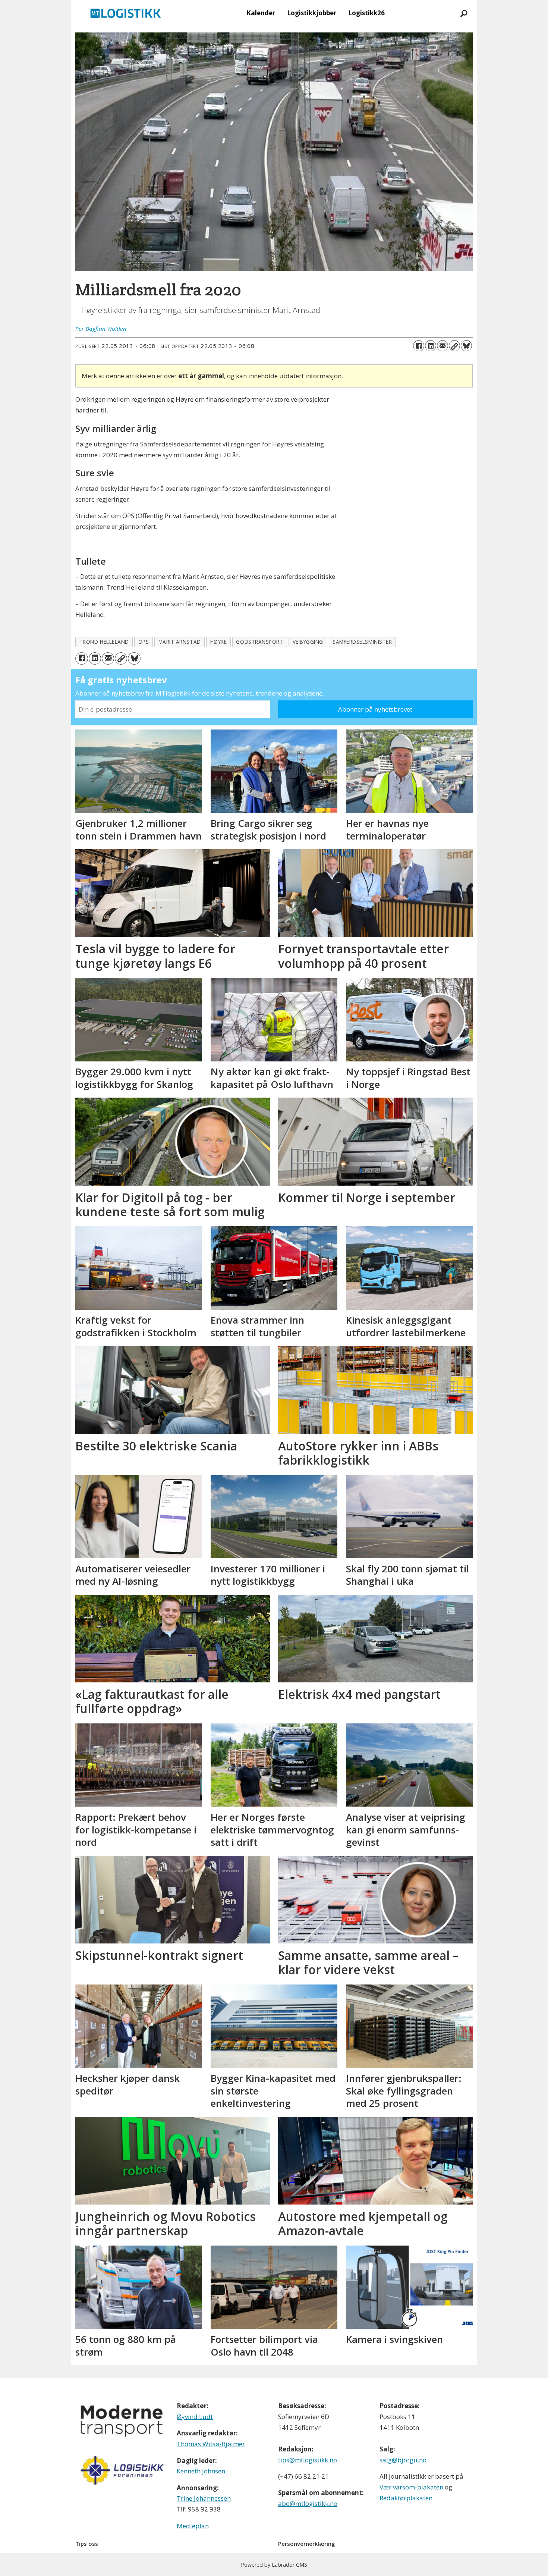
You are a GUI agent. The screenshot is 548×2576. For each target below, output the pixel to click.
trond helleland (104, 642)
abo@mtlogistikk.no (308, 2503)
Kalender (261, 13)
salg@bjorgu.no (403, 2460)
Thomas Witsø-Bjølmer (211, 2444)
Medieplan (193, 2526)
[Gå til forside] (126, 13)
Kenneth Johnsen (201, 2471)
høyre (219, 642)
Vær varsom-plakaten (411, 2487)
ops (144, 642)
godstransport (259, 642)
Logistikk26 (366, 13)
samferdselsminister (362, 642)
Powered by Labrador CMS (274, 2565)
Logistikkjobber (312, 13)
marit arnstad (180, 642)
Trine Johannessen (204, 2498)
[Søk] (464, 13)
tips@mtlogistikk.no (308, 2460)
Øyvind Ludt (195, 2417)
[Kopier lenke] (454, 346)
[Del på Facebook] (419, 346)
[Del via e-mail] (443, 346)
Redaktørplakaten (406, 2498)
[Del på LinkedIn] (431, 346)
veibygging (308, 642)
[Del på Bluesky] (466, 346)
